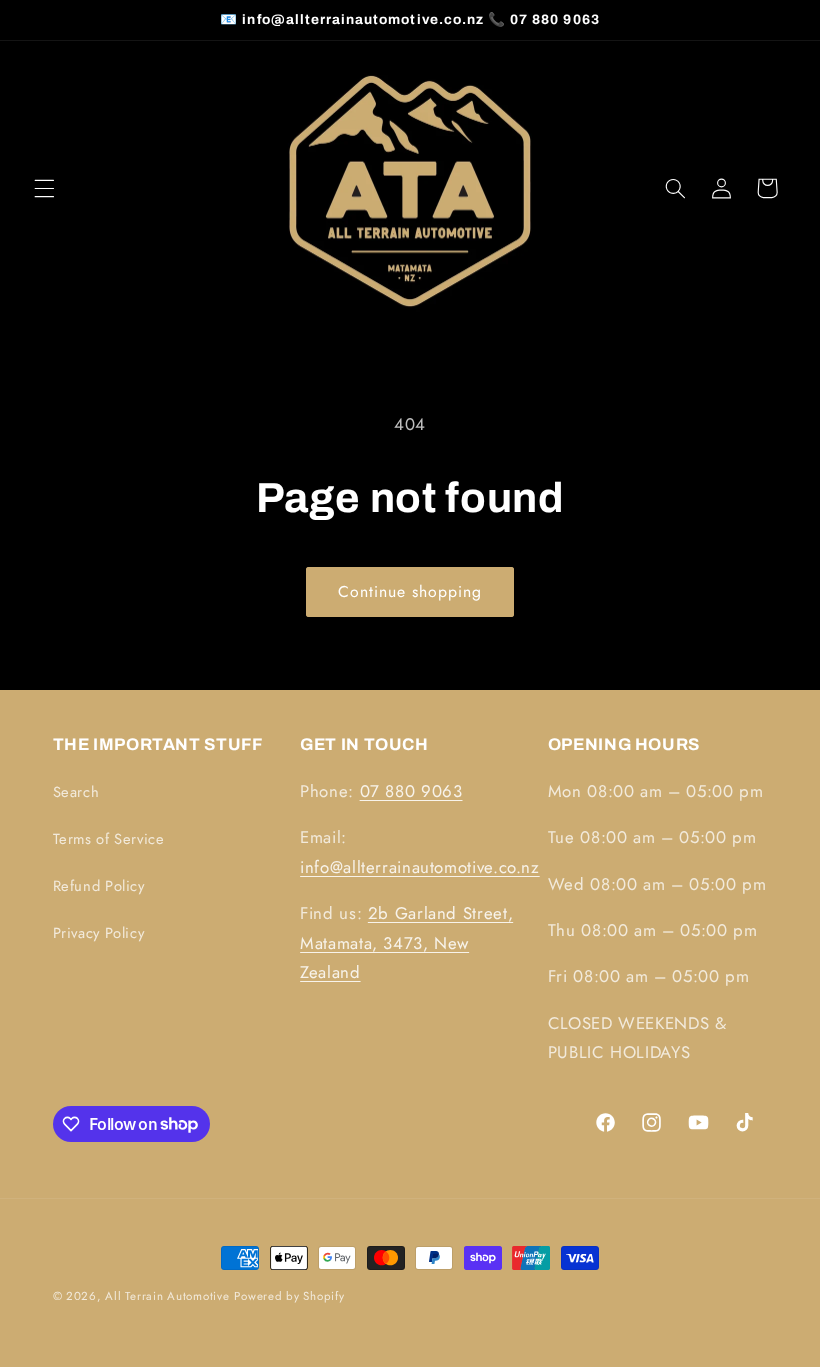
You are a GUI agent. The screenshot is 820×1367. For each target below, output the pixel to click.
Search (76, 792)
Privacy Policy (99, 933)
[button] (44, 188)
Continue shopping (410, 591)
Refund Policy (99, 886)
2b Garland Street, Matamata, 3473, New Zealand (406, 942)
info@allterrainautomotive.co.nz (420, 867)
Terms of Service (109, 839)
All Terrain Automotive (167, 1296)
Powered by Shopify (289, 1296)
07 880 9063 (411, 791)
